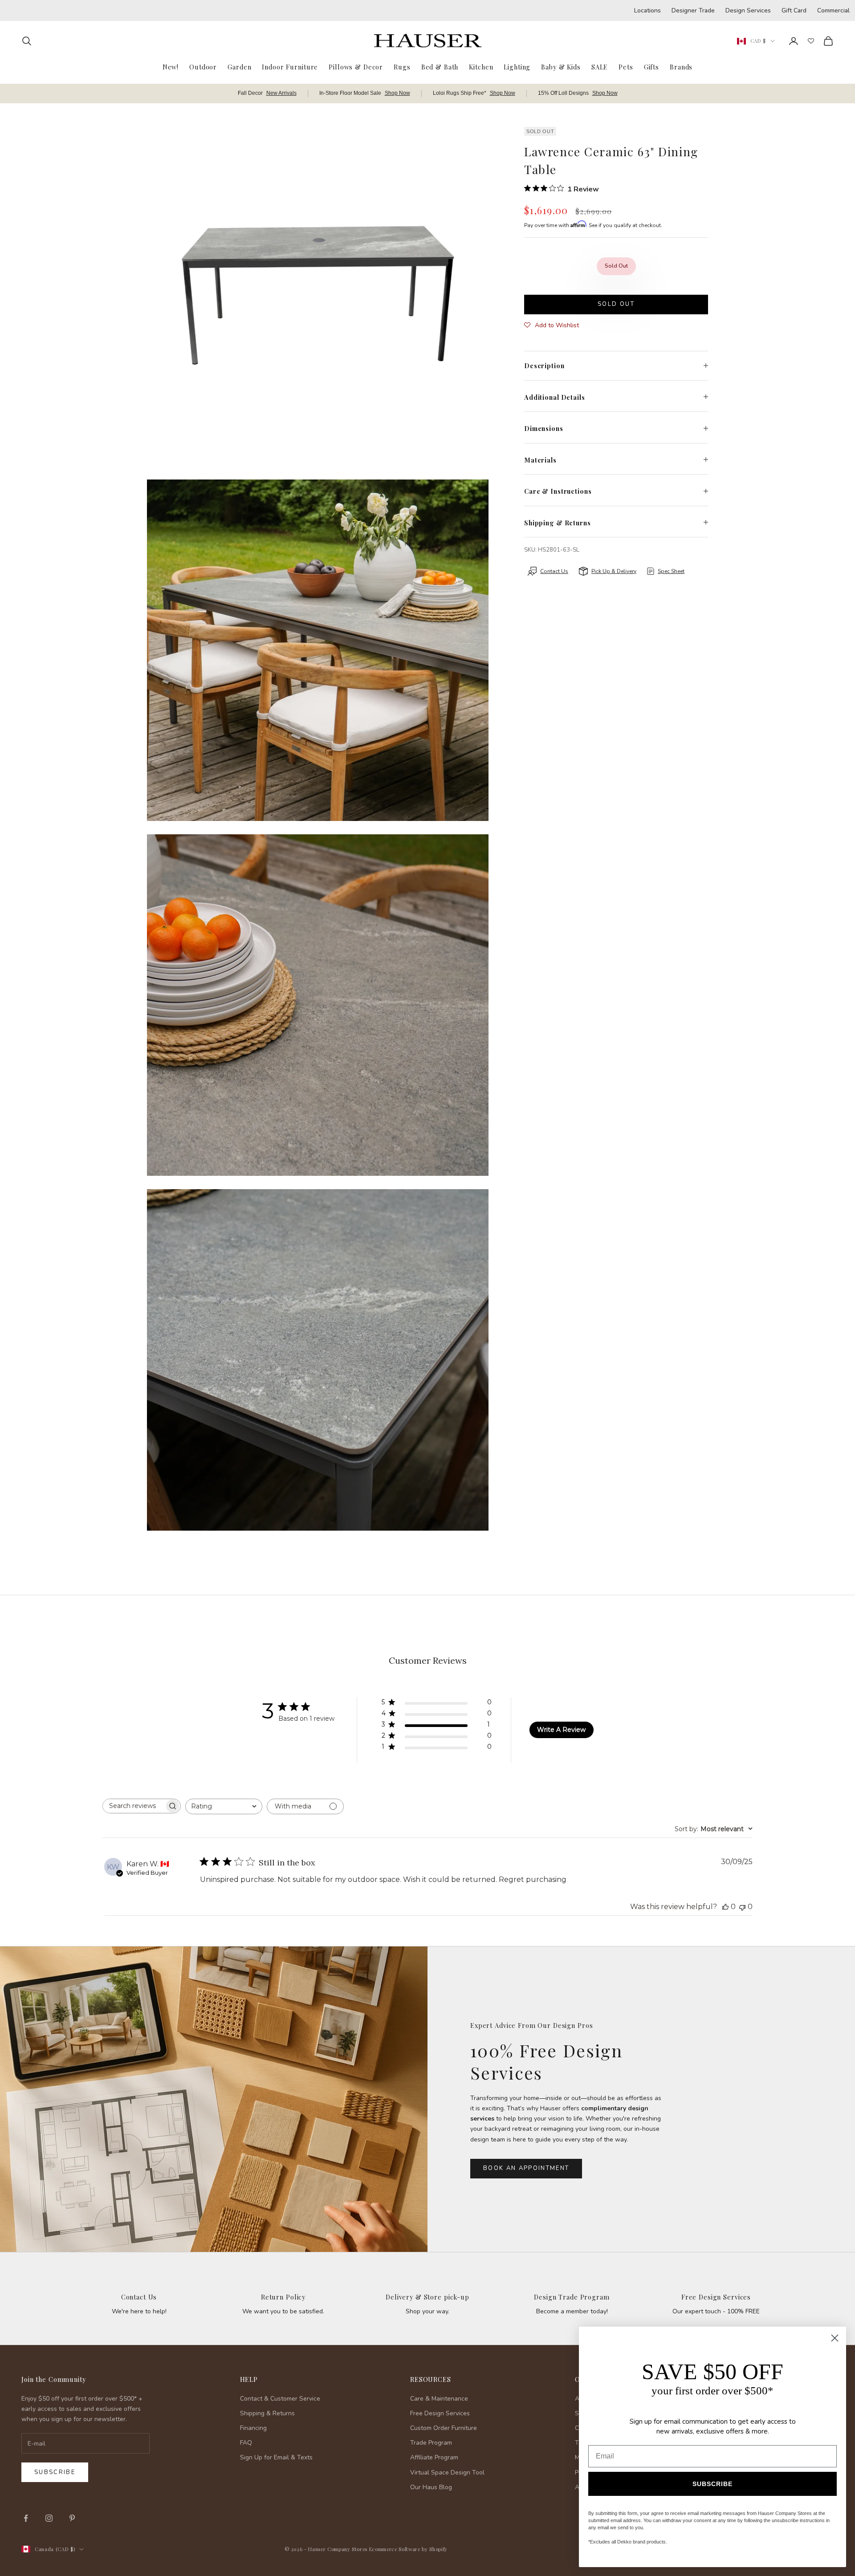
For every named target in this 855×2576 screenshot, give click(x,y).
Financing (253, 2428)
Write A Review (561, 1730)
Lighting (517, 67)
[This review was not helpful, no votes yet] (742, 1907)
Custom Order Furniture (444, 2428)
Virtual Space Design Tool (447, 2472)
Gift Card (794, 10)
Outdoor (203, 67)
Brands (681, 67)
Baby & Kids (561, 67)
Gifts (651, 67)
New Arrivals (281, 93)
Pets (626, 67)
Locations (647, 10)
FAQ (246, 2443)
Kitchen (481, 67)
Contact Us (139, 2297)
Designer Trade (693, 10)
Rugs (402, 67)
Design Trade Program (572, 2297)
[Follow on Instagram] (49, 2518)
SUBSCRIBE (712, 2484)
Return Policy (283, 2297)
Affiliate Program (434, 2457)
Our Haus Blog (431, 2487)
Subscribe (55, 2472)
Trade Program (431, 2443)
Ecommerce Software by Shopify (408, 2549)
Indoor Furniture (290, 67)
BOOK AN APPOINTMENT (526, 2168)
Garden (239, 67)
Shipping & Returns (267, 2413)
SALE (600, 67)
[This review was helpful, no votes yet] (725, 1907)
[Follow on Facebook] (26, 2518)
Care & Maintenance (439, 2399)
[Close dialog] (835, 2338)
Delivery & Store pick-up (427, 2297)
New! (171, 67)
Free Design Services (716, 2297)
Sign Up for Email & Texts (276, 2457)
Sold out (616, 304)
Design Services (748, 10)
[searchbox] (134, 1806)
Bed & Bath (440, 67)
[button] (552, 325)
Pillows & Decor (356, 67)
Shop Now (397, 93)
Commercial (833, 10)
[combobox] (224, 1806)
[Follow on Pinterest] (72, 2518)
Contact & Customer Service (280, 2399)
